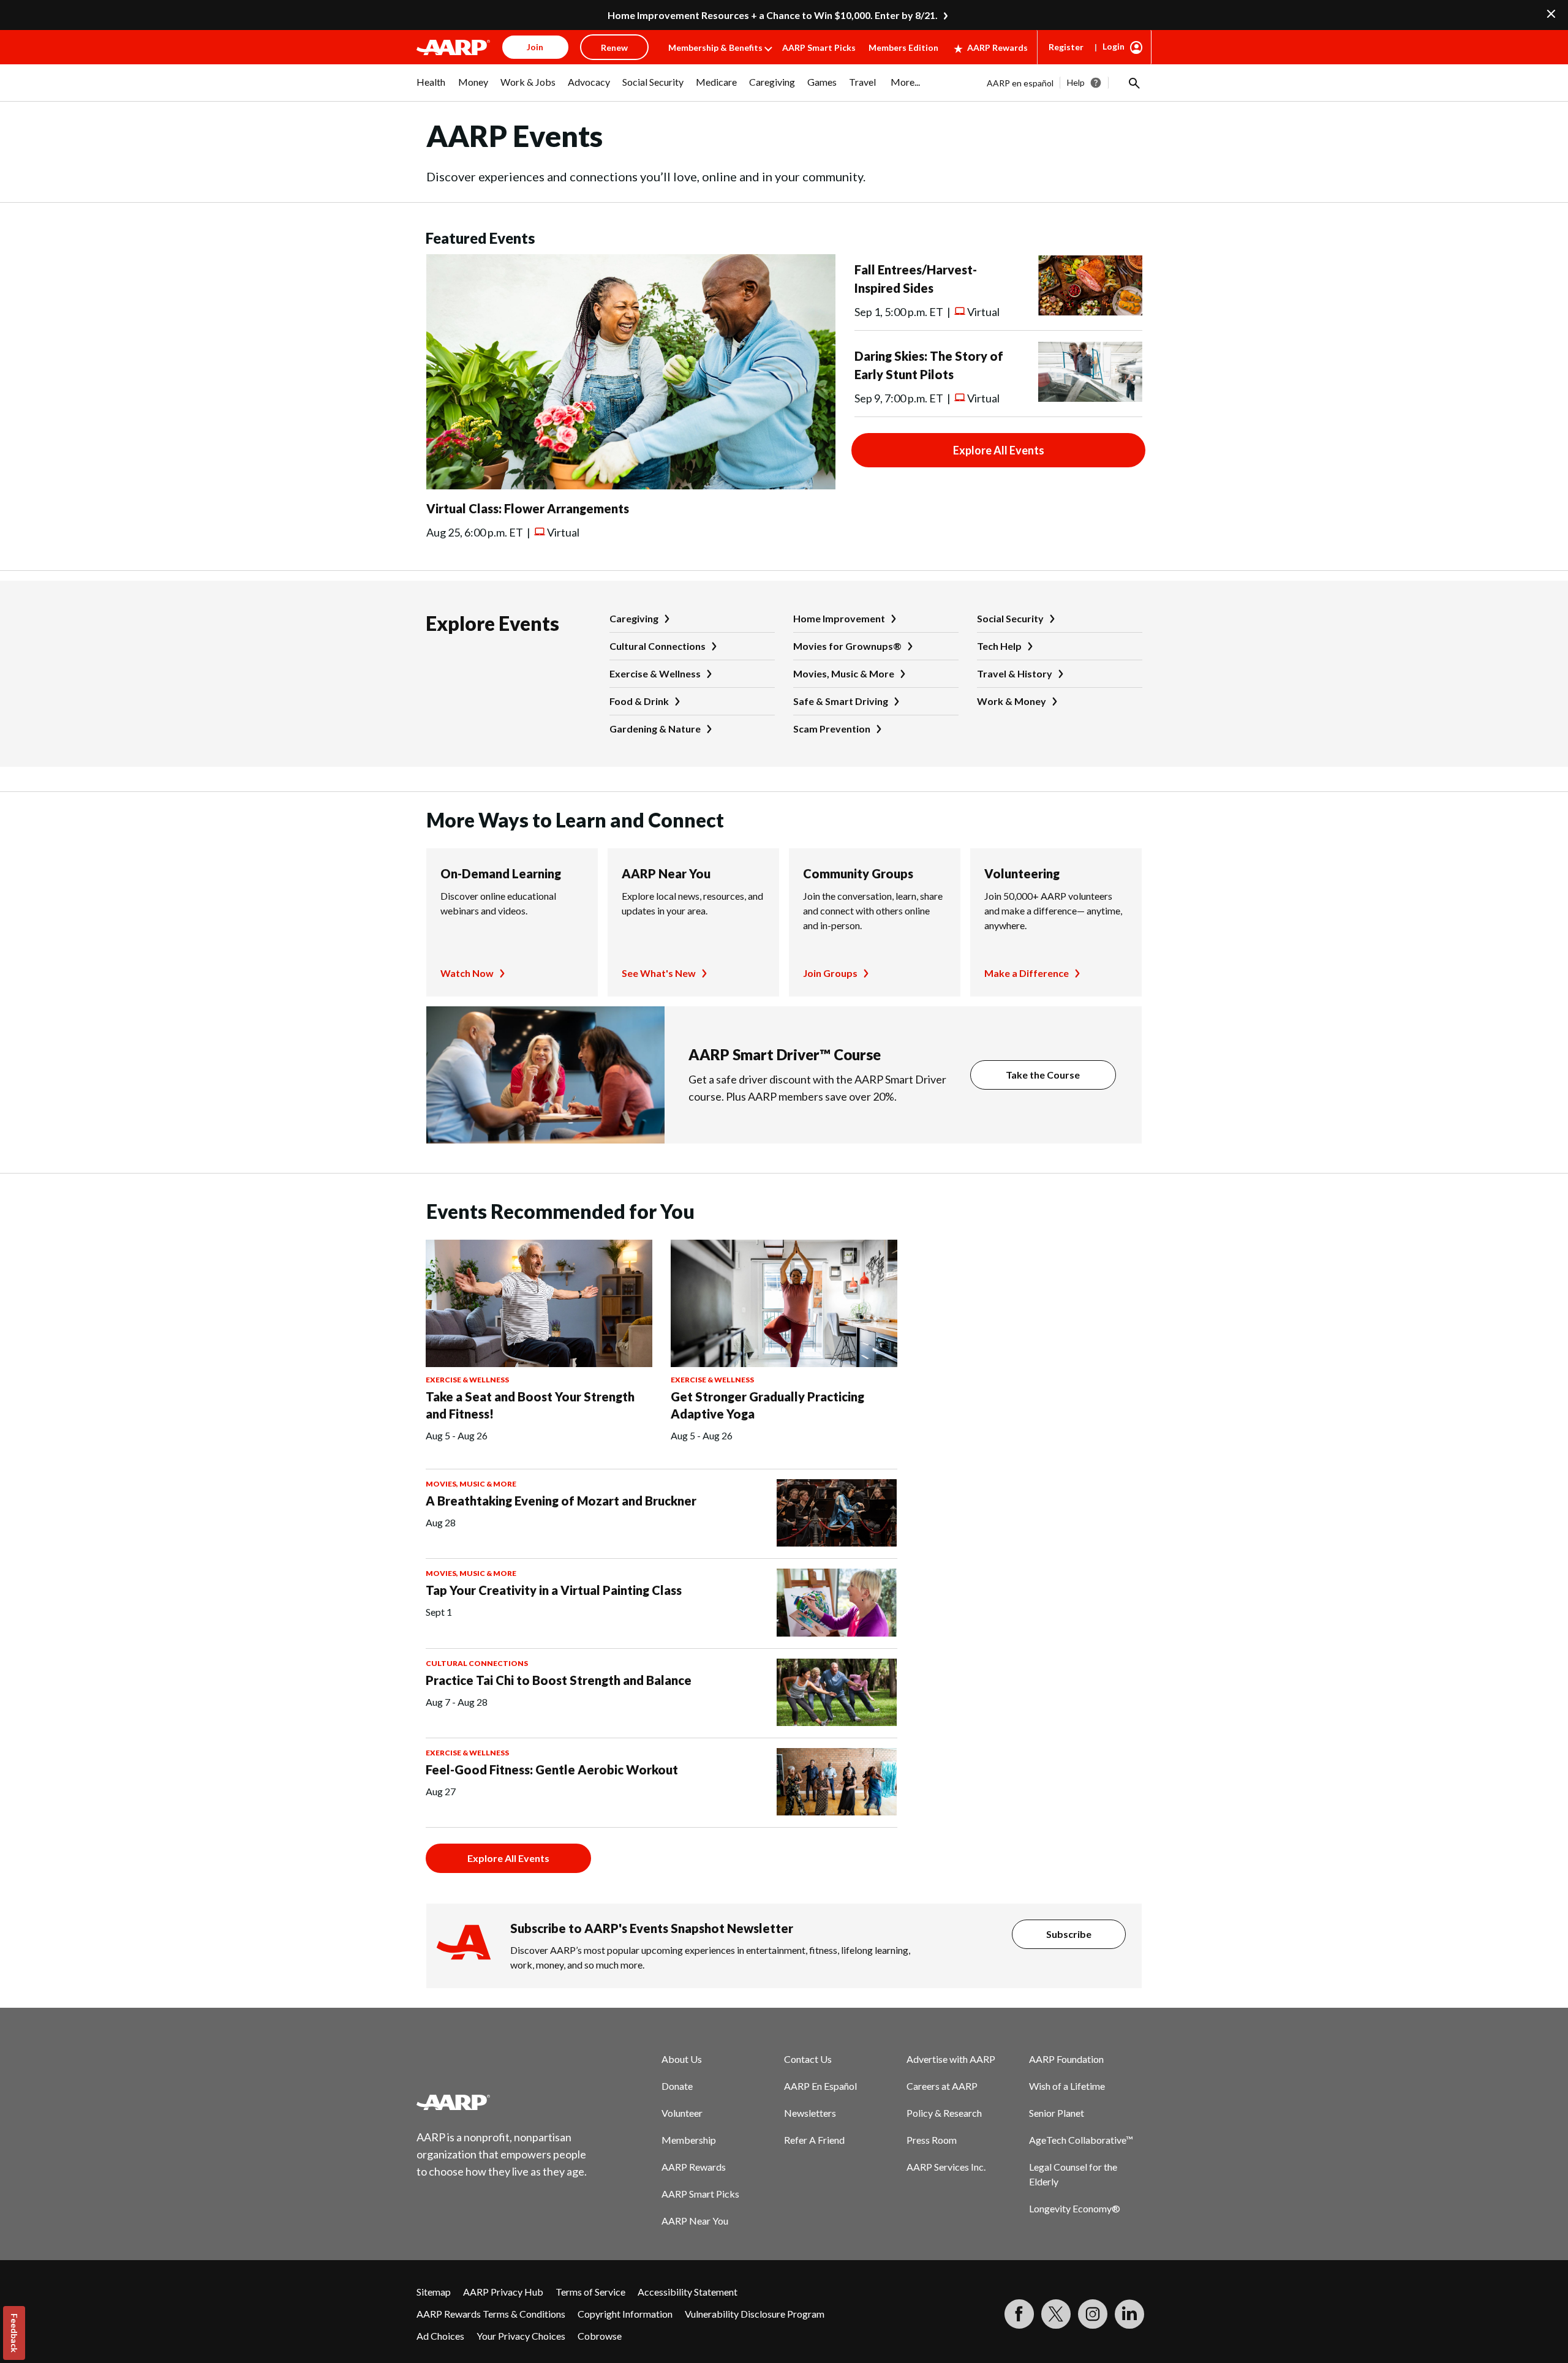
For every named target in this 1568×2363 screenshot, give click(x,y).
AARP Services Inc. (946, 2167)
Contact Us (808, 2059)
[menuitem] (431, 88)
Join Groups (830, 973)
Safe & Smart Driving (841, 701)
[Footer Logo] (502, 2102)
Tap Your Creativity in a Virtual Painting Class (554, 1590)
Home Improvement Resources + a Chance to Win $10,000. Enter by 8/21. (773, 15)
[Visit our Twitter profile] (1056, 2314)
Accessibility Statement (688, 2292)
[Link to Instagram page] (1093, 2314)
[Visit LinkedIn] (1129, 2314)
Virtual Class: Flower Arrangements (528, 508)
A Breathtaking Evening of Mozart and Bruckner (561, 1501)
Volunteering (1022, 873)
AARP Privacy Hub (503, 2292)
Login (1114, 46)
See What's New (659, 973)
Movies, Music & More (844, 673)
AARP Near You (666, 873)
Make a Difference (1027, 973)
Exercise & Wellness (655, 673)
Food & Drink (639, 701)
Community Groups (858, 873)
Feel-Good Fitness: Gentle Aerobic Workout (552, 1769)
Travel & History (1015, 673)
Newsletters (810, 2113)
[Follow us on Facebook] (1019, 2314)
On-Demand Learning (501, 873)
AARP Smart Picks (819, 47)
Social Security (1010, 618)
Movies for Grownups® (847, 646)
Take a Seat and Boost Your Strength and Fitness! (530, 1405)
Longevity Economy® (1075, 2208)
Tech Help (999, 646)
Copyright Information (625, 2314)
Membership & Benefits (715, 47)
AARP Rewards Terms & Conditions (491, 2314)
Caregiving (634, 618)
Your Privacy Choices (521, 2336)
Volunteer (682, 2113)
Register (1066, 47)
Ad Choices (440, 2336)
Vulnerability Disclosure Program (755, 2314)
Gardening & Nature (655, 729)
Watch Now (467, 973)
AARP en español (1020, 83)
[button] (1133, 83)
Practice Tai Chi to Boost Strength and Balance (559, 1680)
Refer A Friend (814, 2140)
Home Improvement (839, 618)
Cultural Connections (658, 646)
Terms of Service (590, 2292)
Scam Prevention (832, 729)
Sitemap (434, 2292)
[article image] (631, 485)
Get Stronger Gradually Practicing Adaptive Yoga (767, 1405)
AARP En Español (820, 2086)
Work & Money (1012, 701)
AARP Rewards (997, 47)
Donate (677, 2086)
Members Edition (903, 47)
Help (1076, 82)
